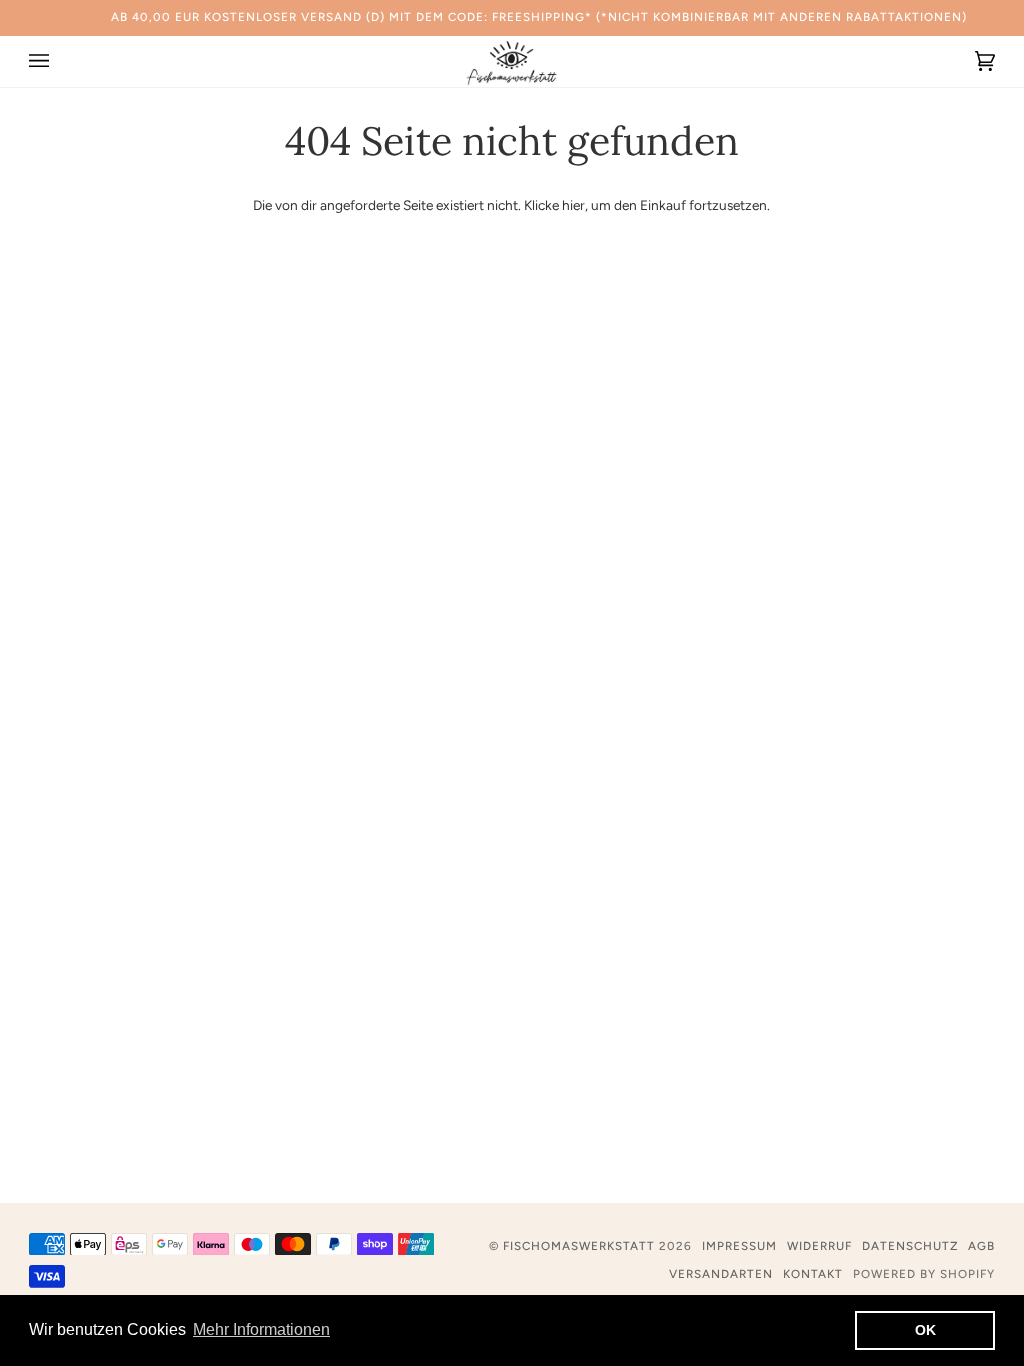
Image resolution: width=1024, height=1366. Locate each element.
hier (573, 205)
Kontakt (813, 1274)
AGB (981, 1246)
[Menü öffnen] (59, 61)
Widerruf (819, 1246)
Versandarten (721, 1274)
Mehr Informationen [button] (261, 1329)
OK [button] (925, 1330)
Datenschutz (910, 1246)
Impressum (739, 1246)
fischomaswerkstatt (579, 1246)
